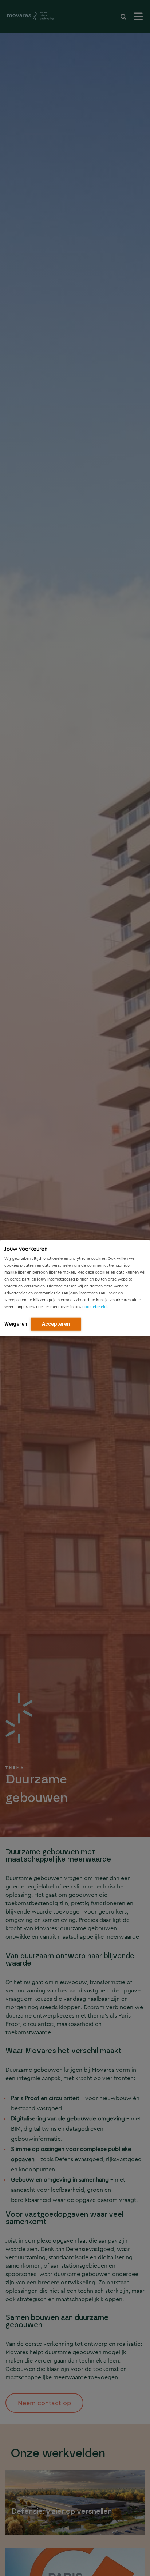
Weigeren (16, 1324)
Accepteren (56, 1324)
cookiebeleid (94, 1307)
